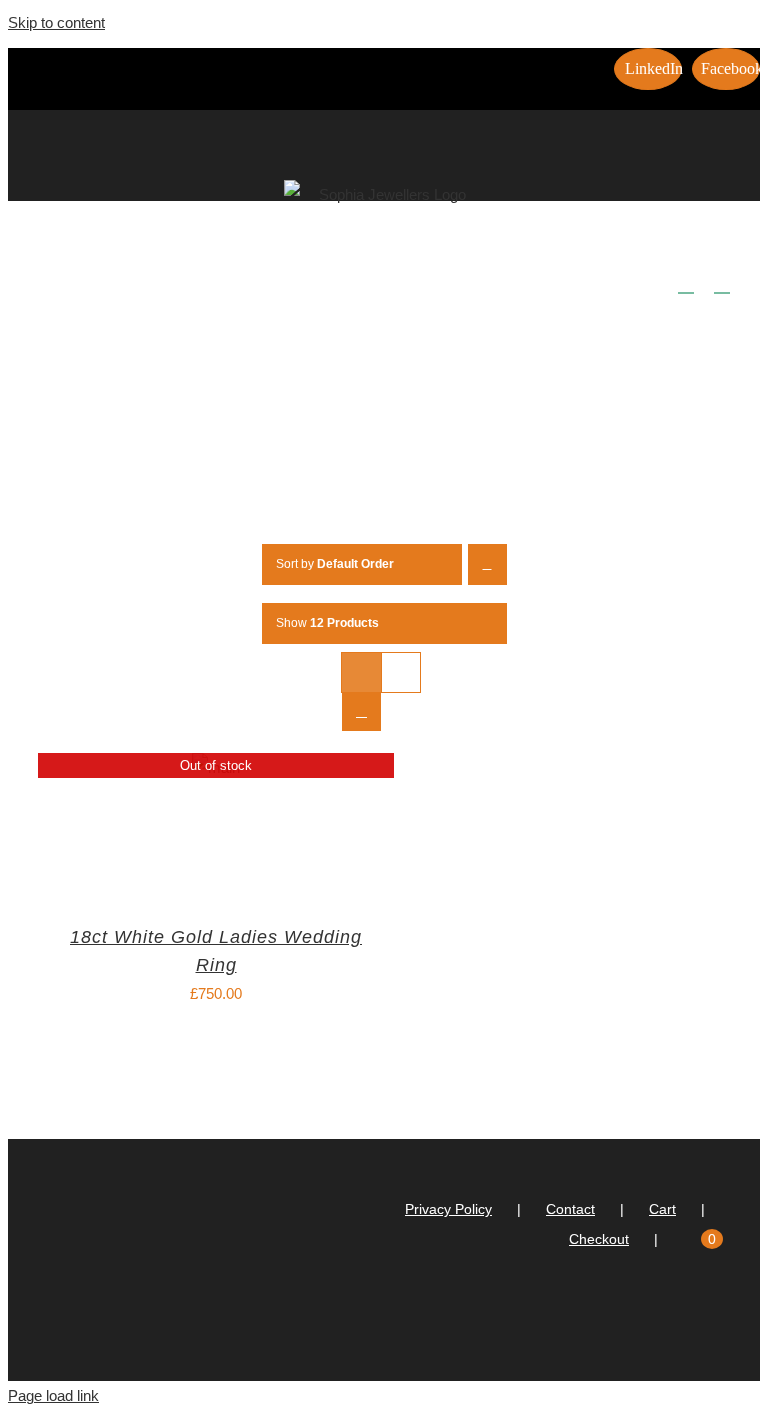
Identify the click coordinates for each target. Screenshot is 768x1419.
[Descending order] (487, 564)
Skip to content (56, 22)
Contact (570, 1209)
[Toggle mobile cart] (686, 283)
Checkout (599, 1239)
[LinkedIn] (697, 1319)
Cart (662, 1209)
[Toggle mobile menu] (722, 283)
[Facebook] (724, 1319)
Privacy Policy (448, 1209)
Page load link (53, 1395)
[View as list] (361, 711)
